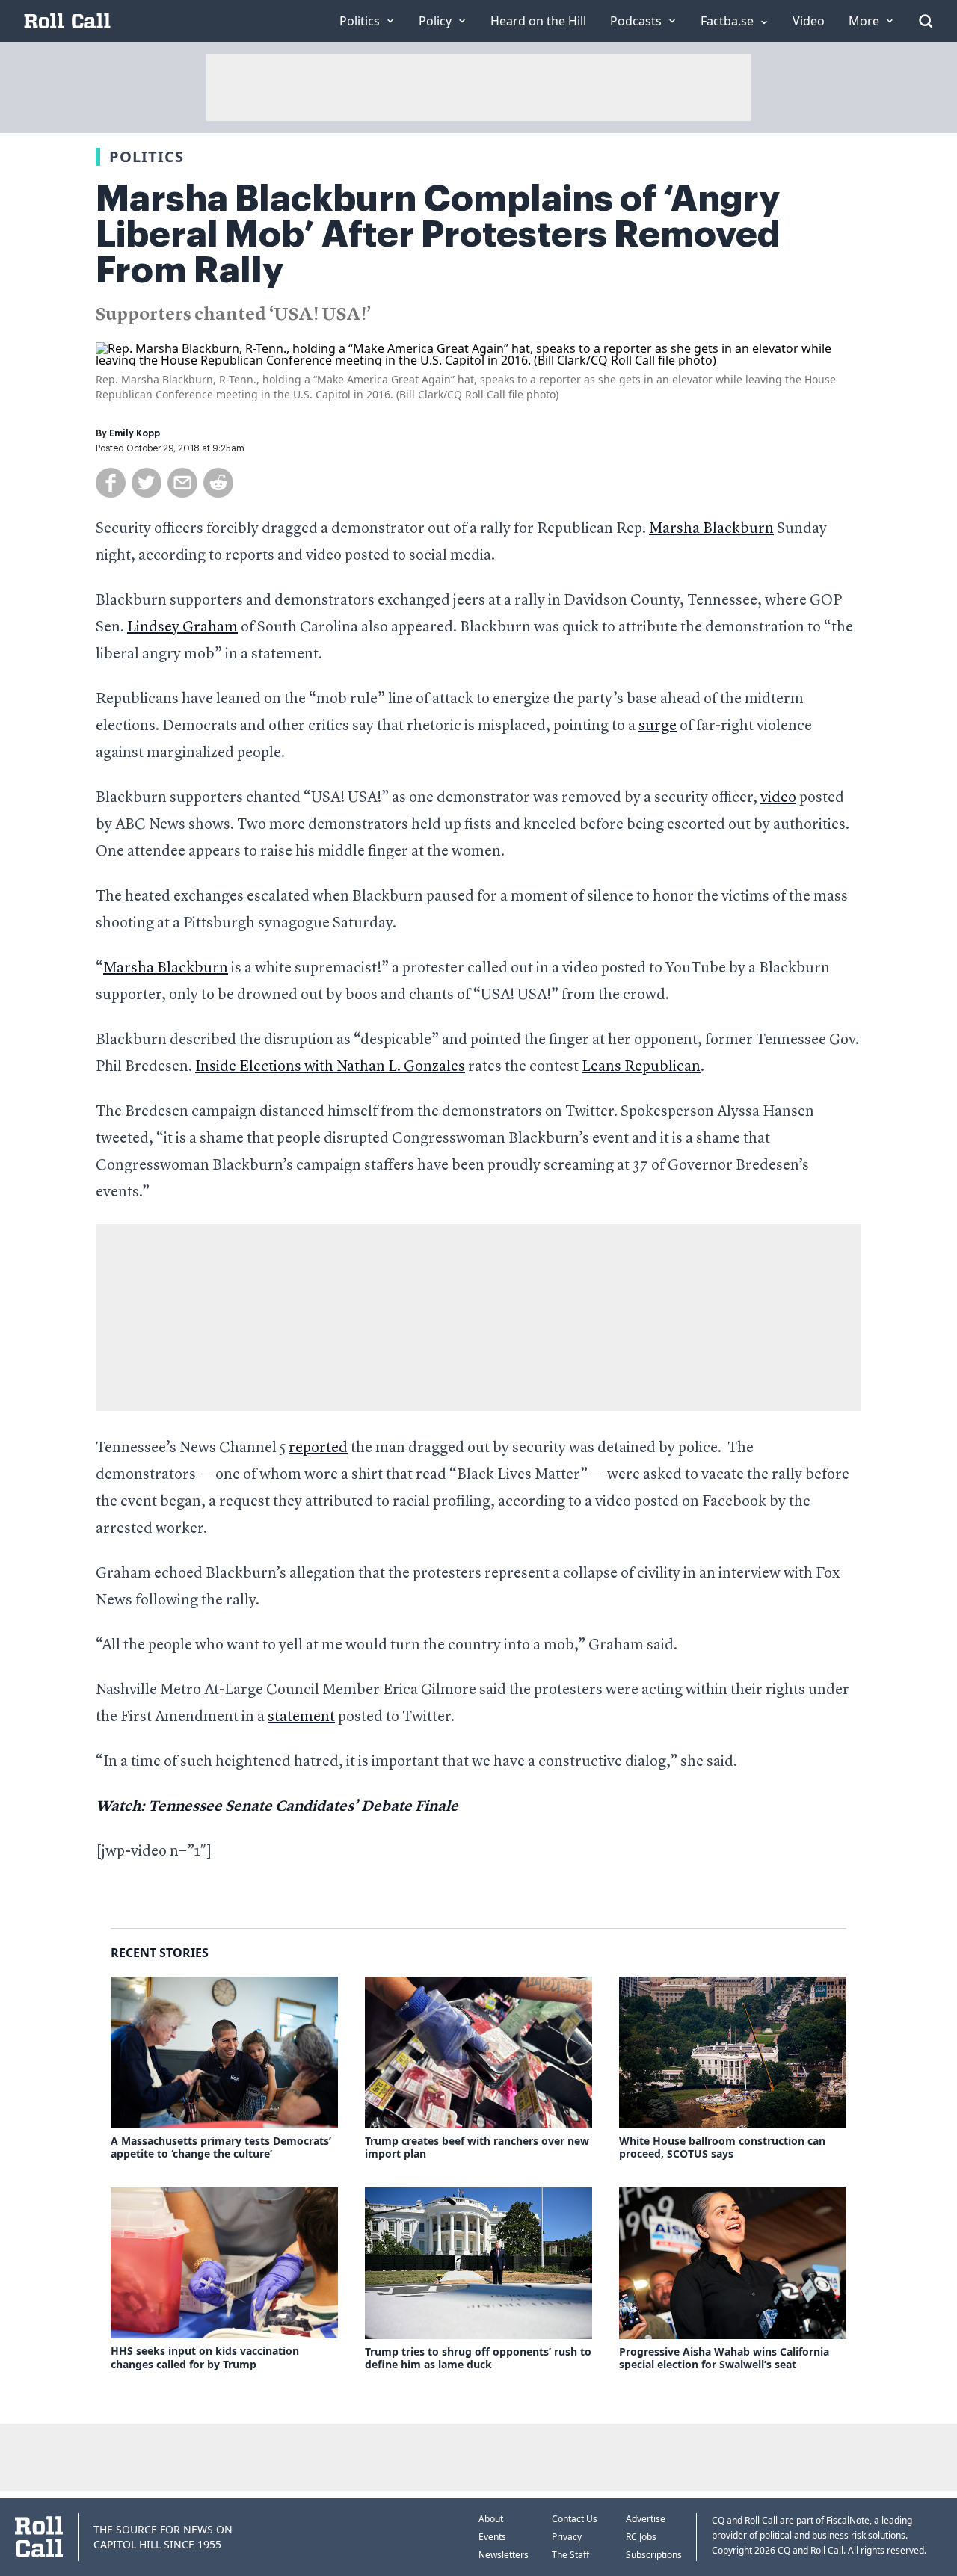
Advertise (646, 2519)
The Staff (570, 2555)
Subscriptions (654, 2555)
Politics (147, 157)
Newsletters (504, 2555)
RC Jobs (641, 2537)
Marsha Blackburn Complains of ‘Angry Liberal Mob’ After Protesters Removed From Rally (438, 235)
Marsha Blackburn (711, 529)
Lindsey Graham (182, 628)
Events (492, 2537)
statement (301, 1717)
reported (318, 1448)
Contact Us (575, 2519)
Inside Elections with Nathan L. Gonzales (330, 1067)
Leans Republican (641, 1067)
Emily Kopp (135, 433)
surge (658, 726)
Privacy (567, 2537)
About (491, 2519)
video (778, 798)
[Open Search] (926, 21)
